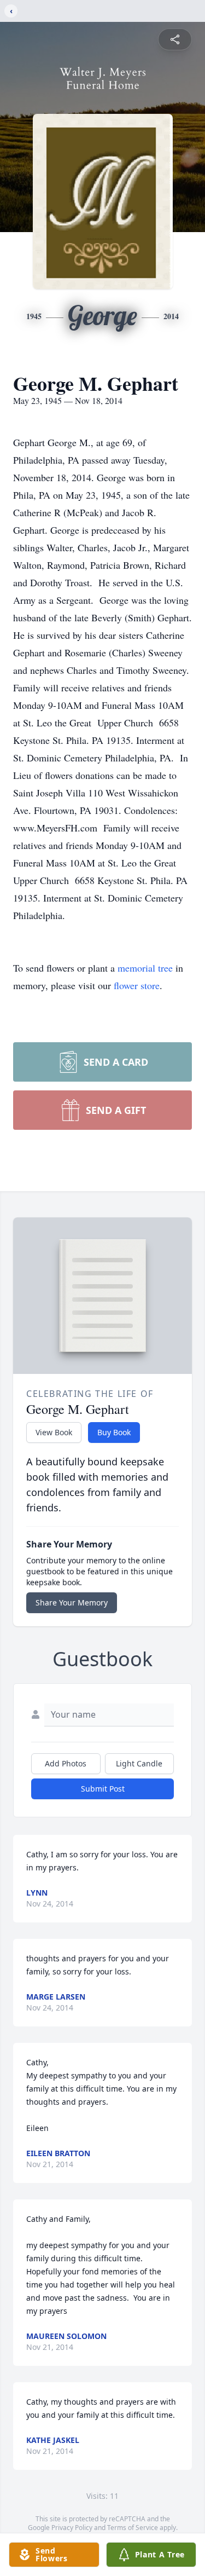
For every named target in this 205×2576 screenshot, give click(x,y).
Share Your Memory (72, 1602)
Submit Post (103, 1789)
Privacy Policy (72, 2528)
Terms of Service (133, 2528)
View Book (54, 1432)
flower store (137, 985)
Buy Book (114, 1432)
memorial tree (145, 968)
